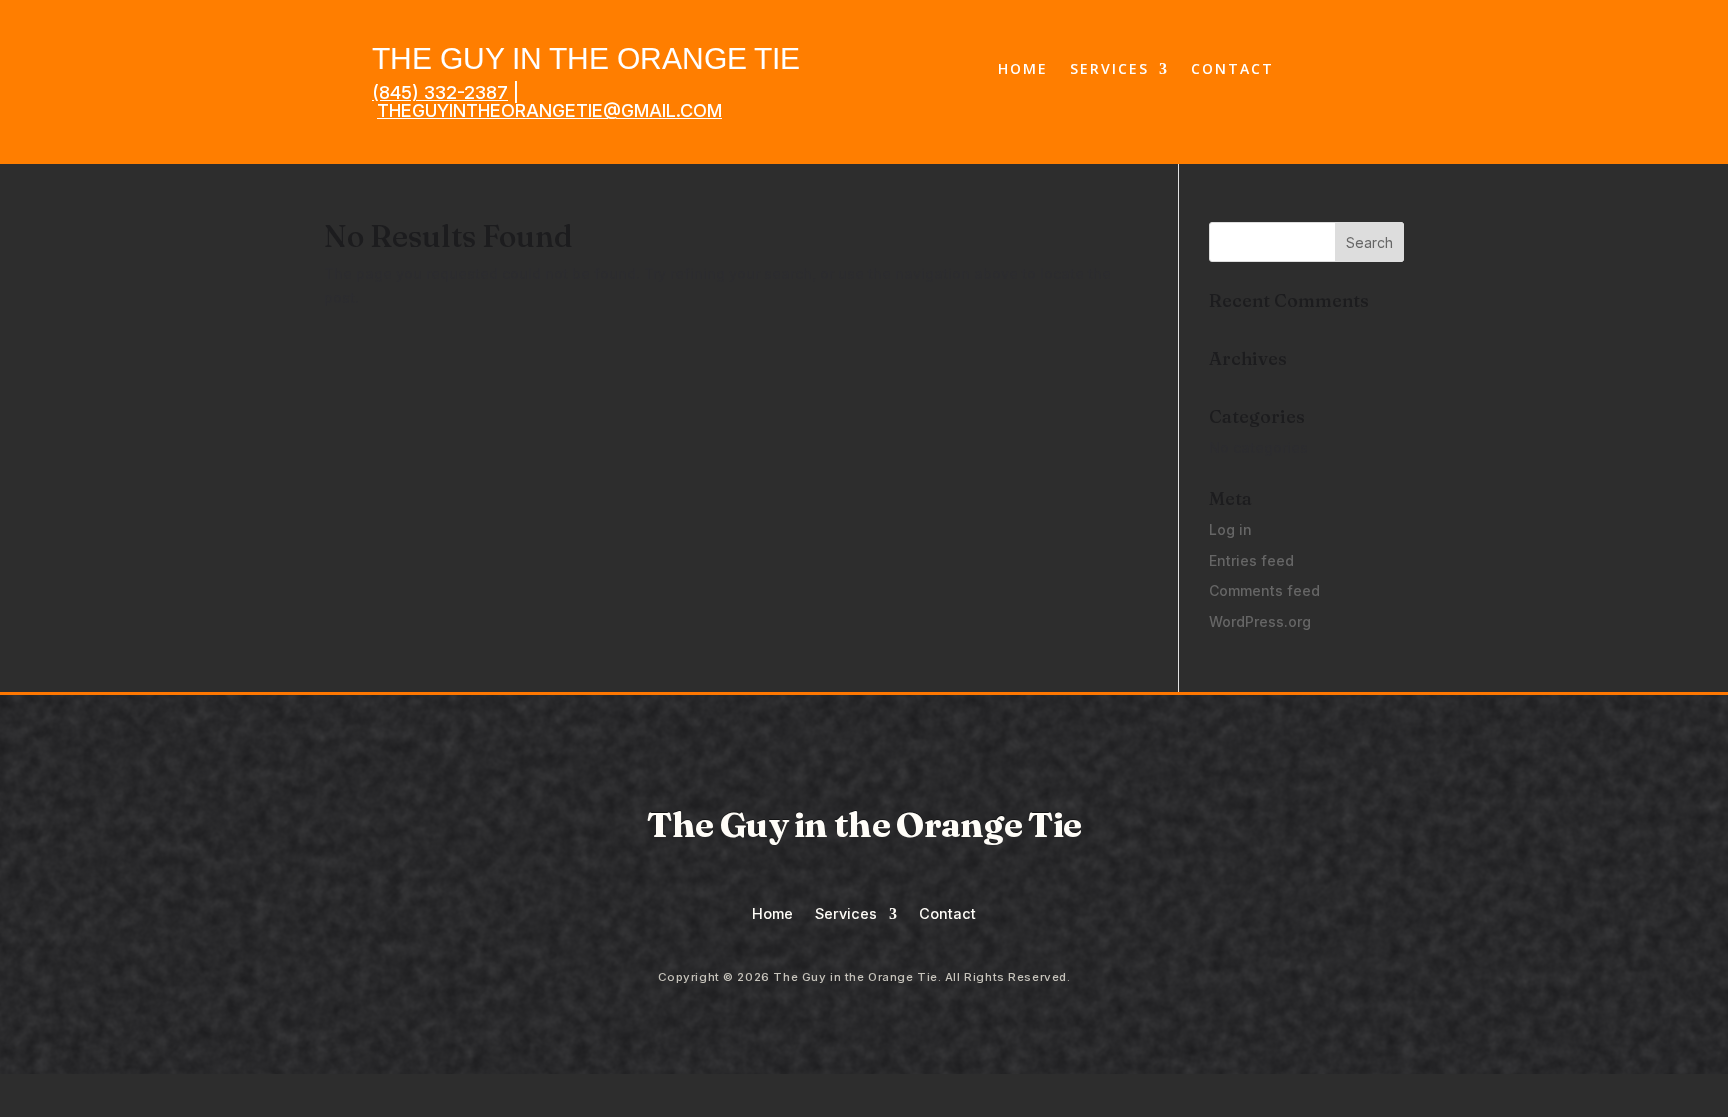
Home (1023, 70)
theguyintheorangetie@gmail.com (549, 110)
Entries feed (1251, 560)
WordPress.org (1260, 621)
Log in (1230, 529)
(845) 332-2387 (440, 92)
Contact (1232, 70)
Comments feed (1264, 590)
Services (1109, 70)
